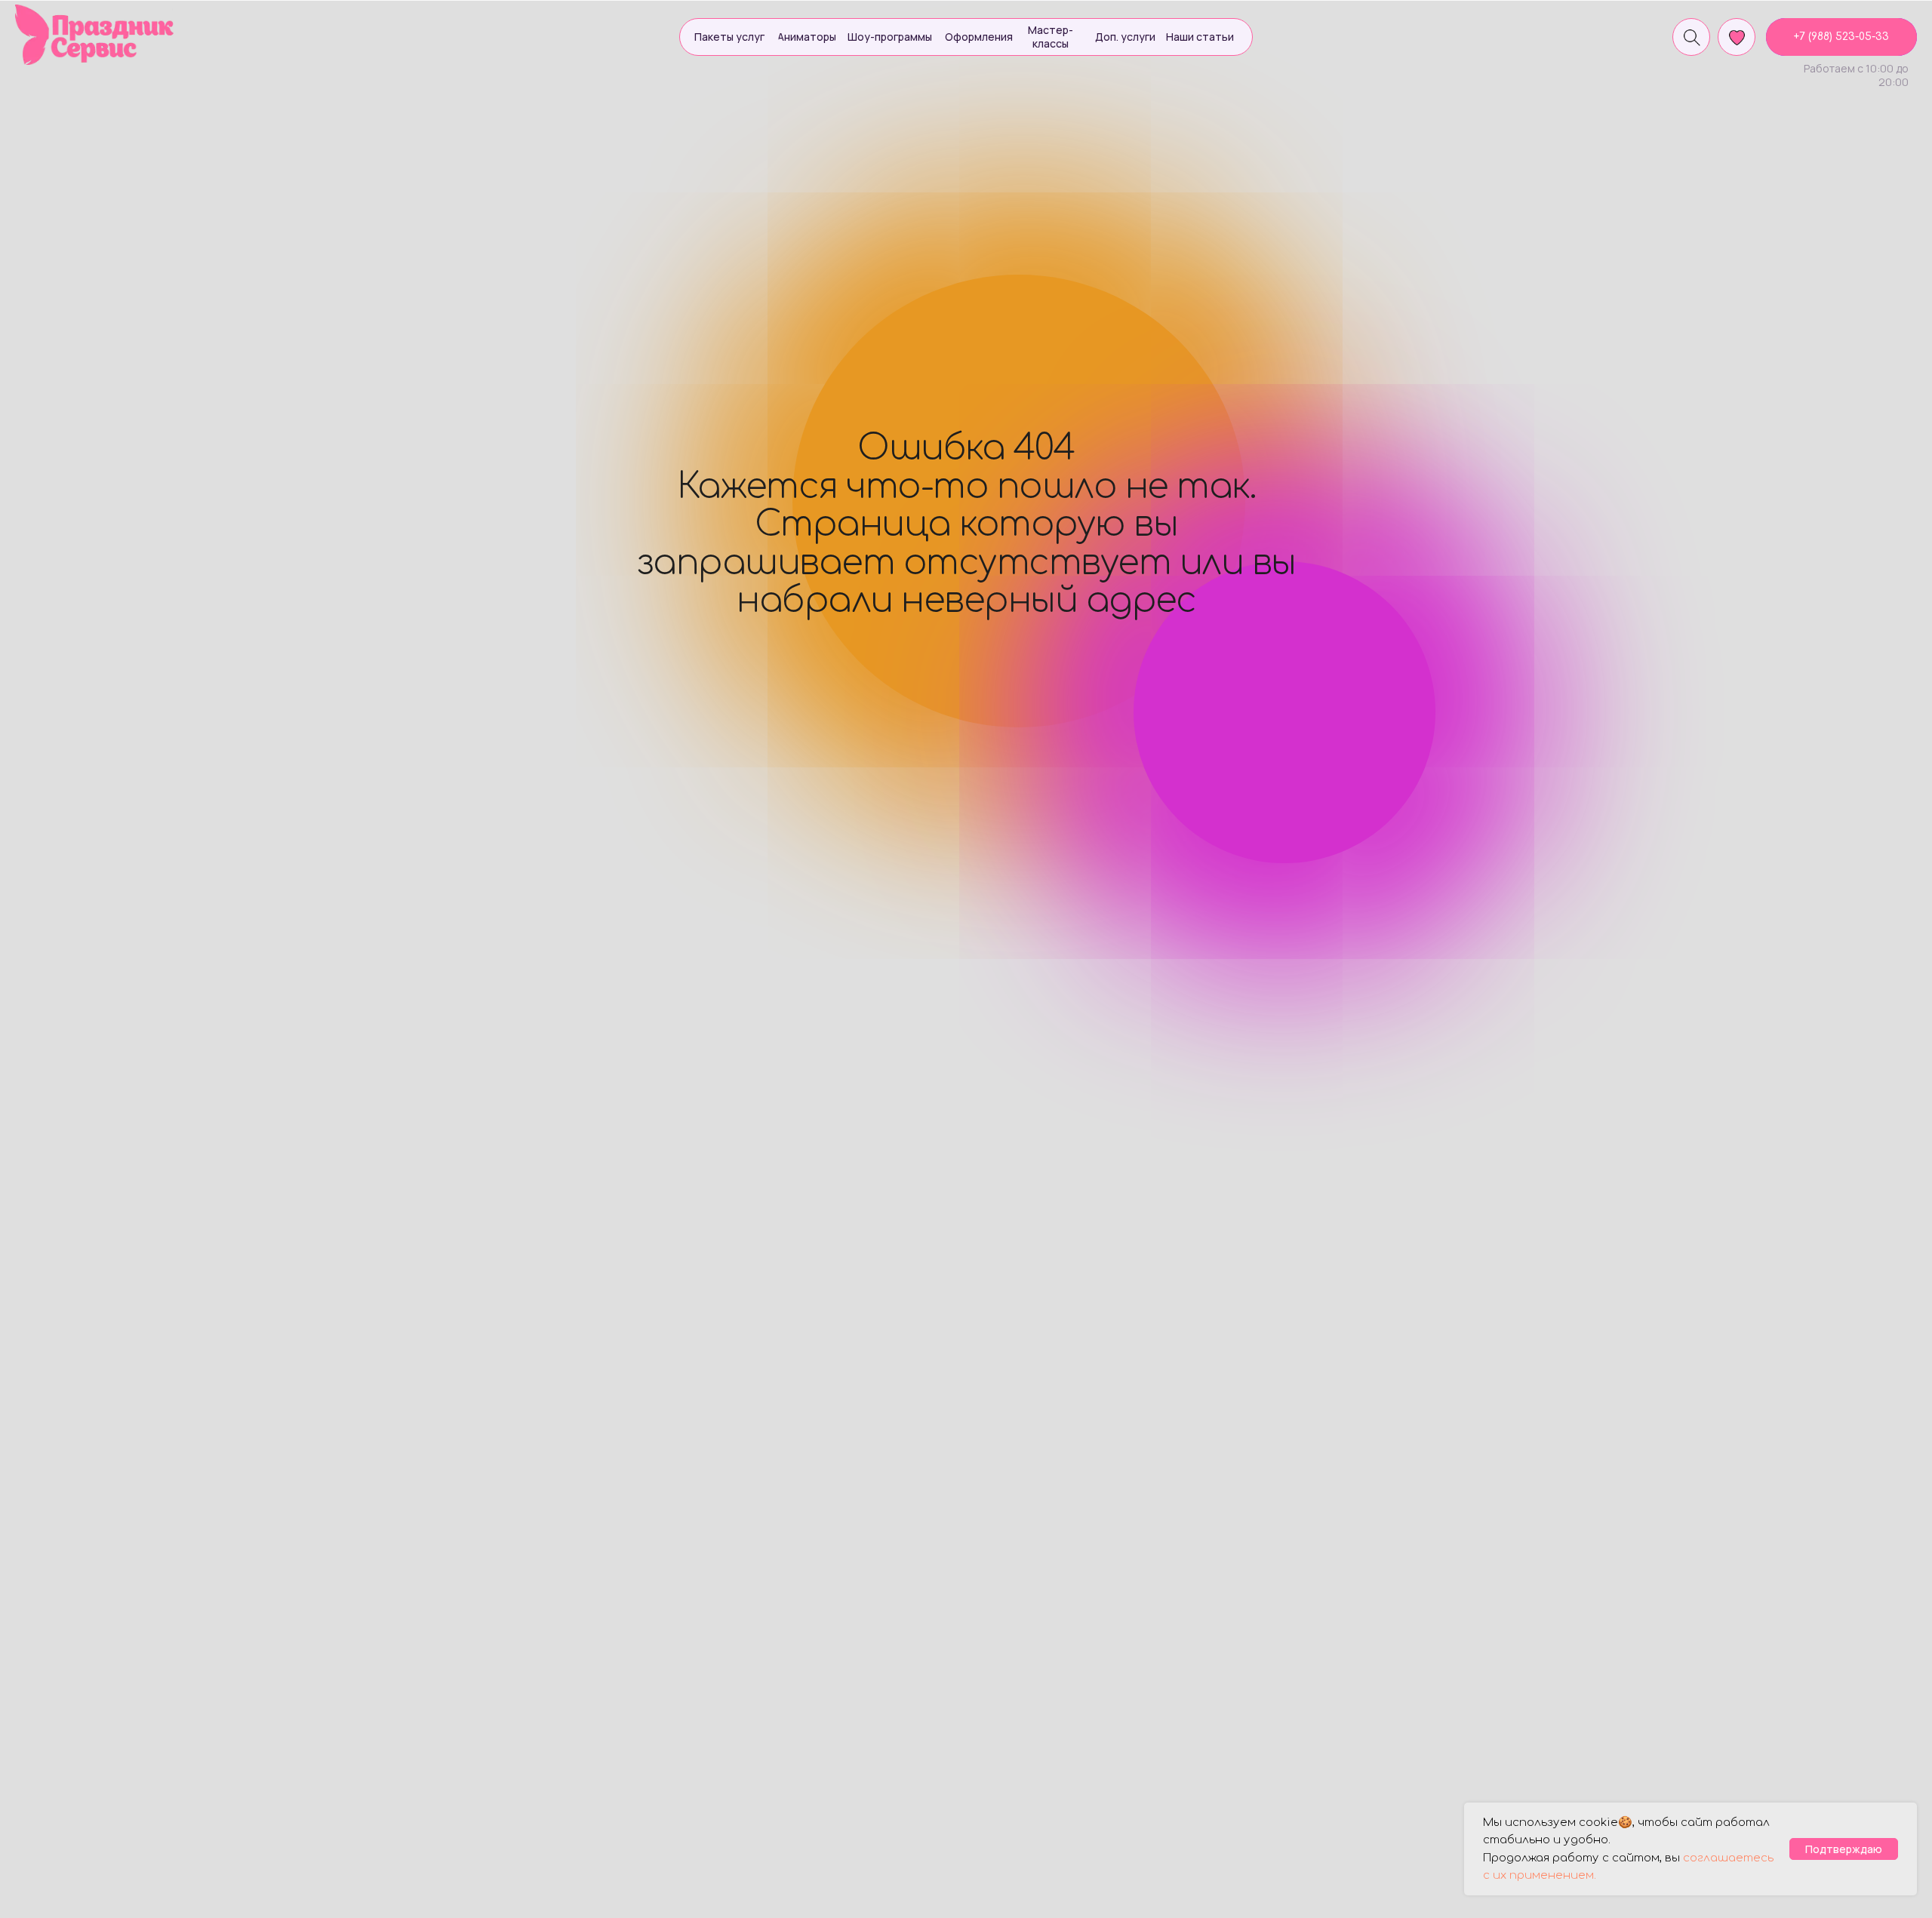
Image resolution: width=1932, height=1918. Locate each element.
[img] (95, 35)
